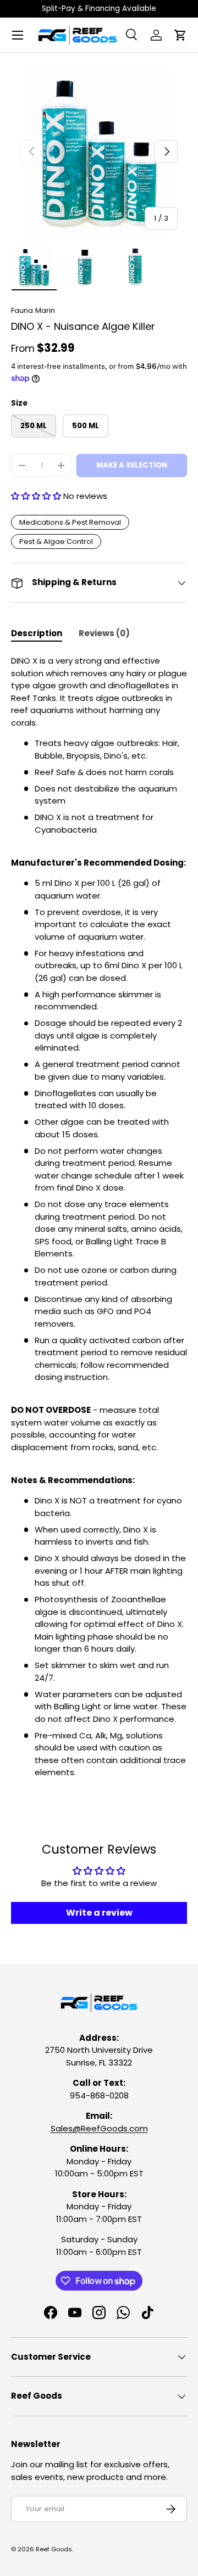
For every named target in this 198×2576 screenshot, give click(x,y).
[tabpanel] (99, 1217)
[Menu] (18, 35)
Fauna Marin (33, 310)
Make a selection (132, 465)
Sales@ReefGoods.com (99, 2128)
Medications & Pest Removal (70, 522)
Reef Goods (54, 2549)
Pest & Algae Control (56, 541)
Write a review (99, 1913)
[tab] (37, 633)
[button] (180, 35)
